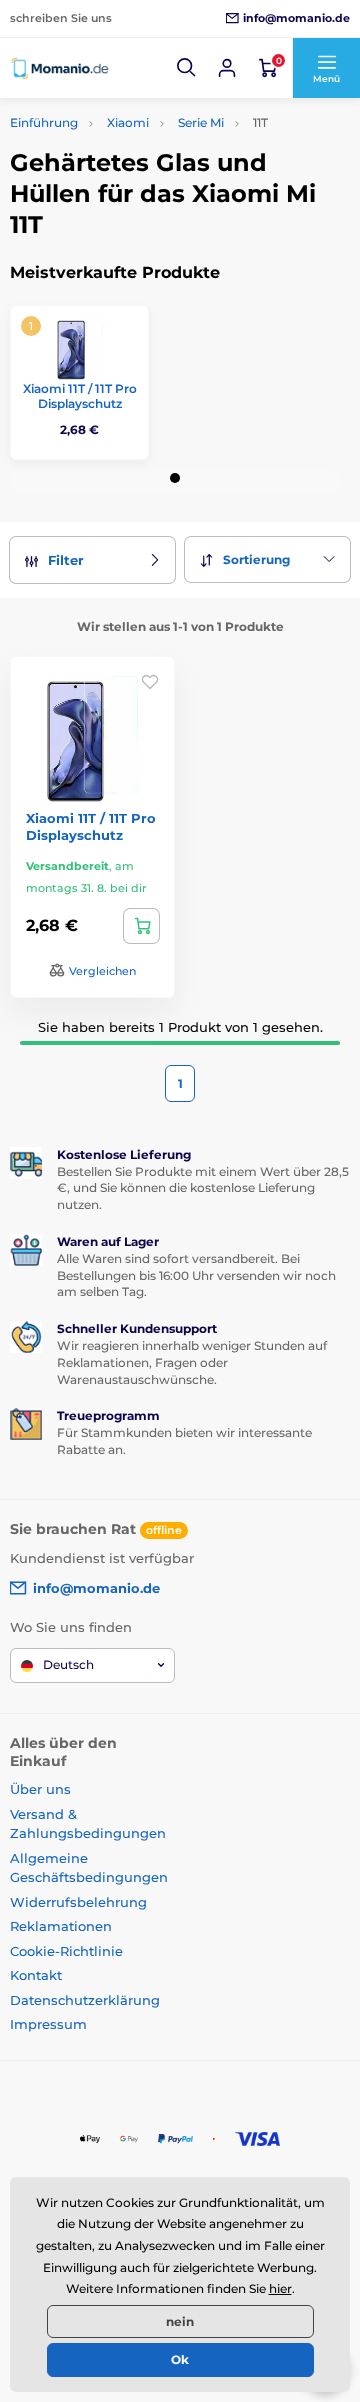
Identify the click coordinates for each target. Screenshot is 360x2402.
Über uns (40, 1789)
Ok (180, 2359)
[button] (187, 68)
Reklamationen (61, 1926)
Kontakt (36, 1975)
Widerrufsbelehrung (78, 1902)
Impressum (48, 2024)
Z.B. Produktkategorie (129, 133)
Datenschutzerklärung (85, 2000)
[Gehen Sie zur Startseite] (60, 67)
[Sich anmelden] (227, 68)
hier (280, 2288)
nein (180, 2321)
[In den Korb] (141, 926)
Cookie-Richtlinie (66, 1951)
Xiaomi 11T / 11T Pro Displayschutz (80, 396)
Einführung (44, 122)
